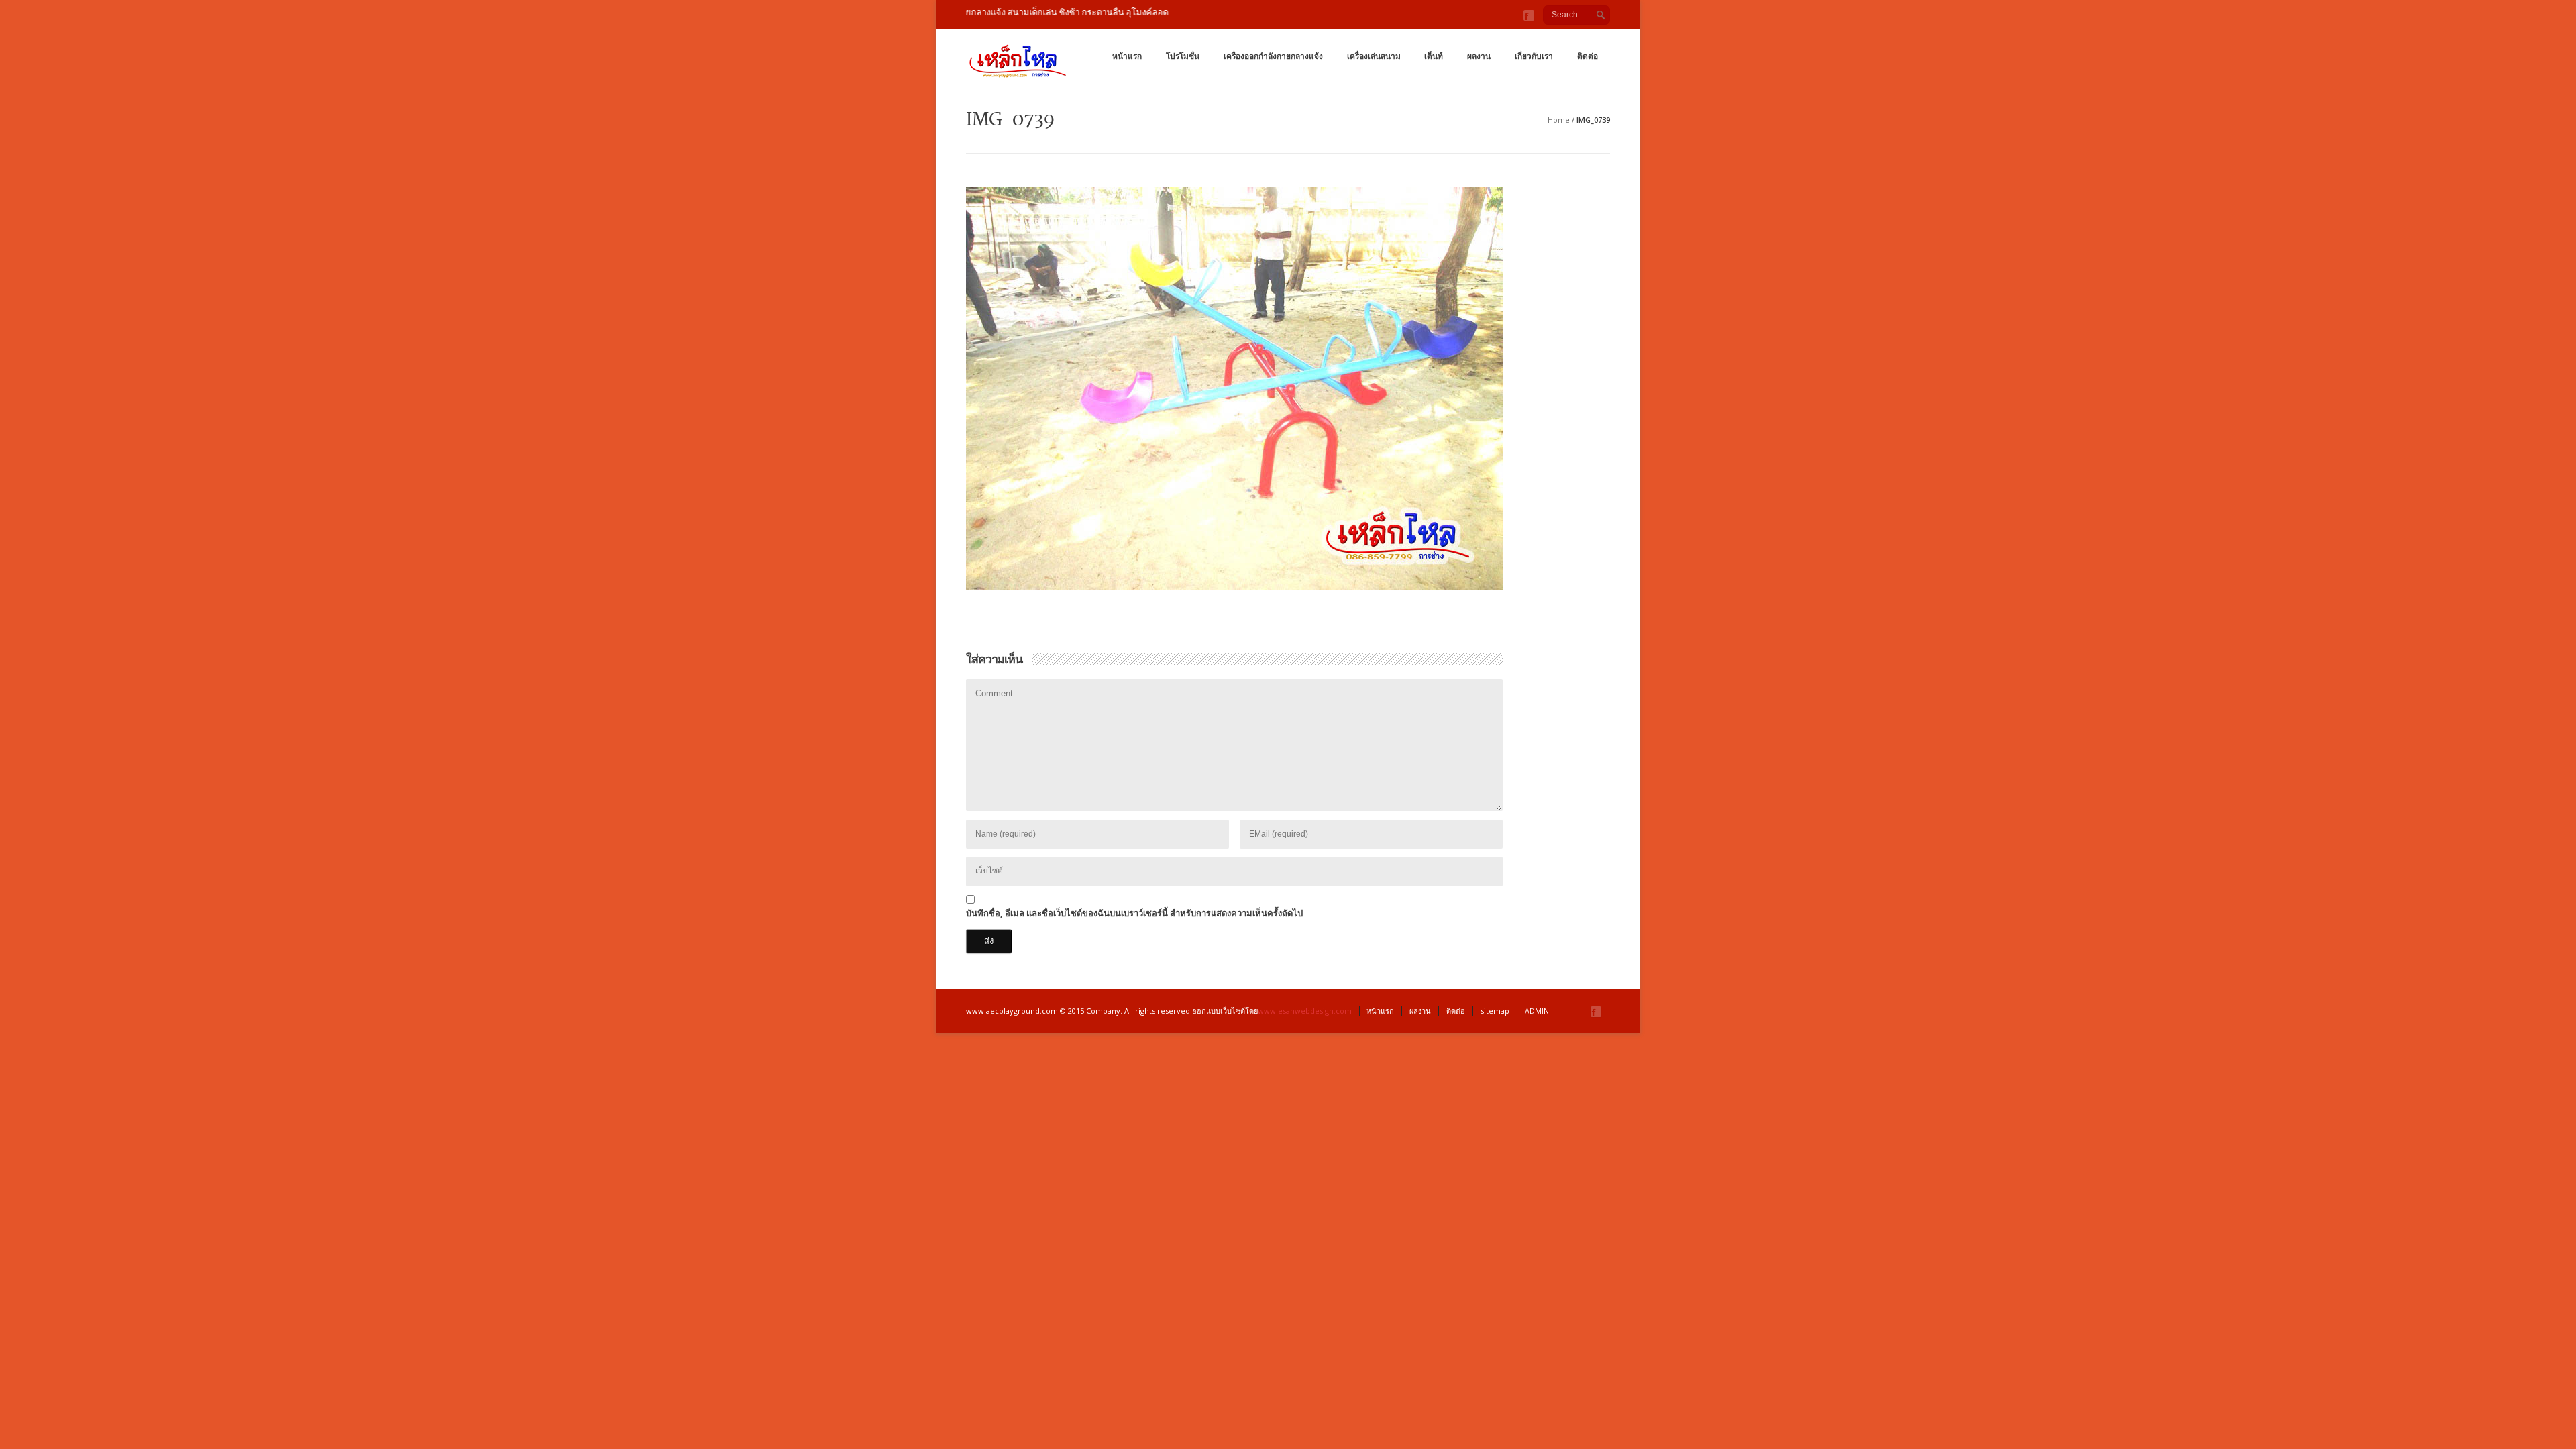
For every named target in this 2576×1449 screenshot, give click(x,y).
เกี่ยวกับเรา (1534, 56)
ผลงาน (1479, 56)
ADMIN (1537, 1011)
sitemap (1495, 1011)
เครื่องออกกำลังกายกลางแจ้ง (1273, 56)
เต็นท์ (1434, 56)
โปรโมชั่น (1183, 56)
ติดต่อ (1588, 56)
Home (1559, 120)
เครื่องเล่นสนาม (1374, 56)
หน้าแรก (1127, 56)
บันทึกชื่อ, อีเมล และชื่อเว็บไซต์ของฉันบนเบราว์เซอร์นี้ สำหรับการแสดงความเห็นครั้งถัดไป (1134, 913)
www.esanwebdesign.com (1305, 1011)
